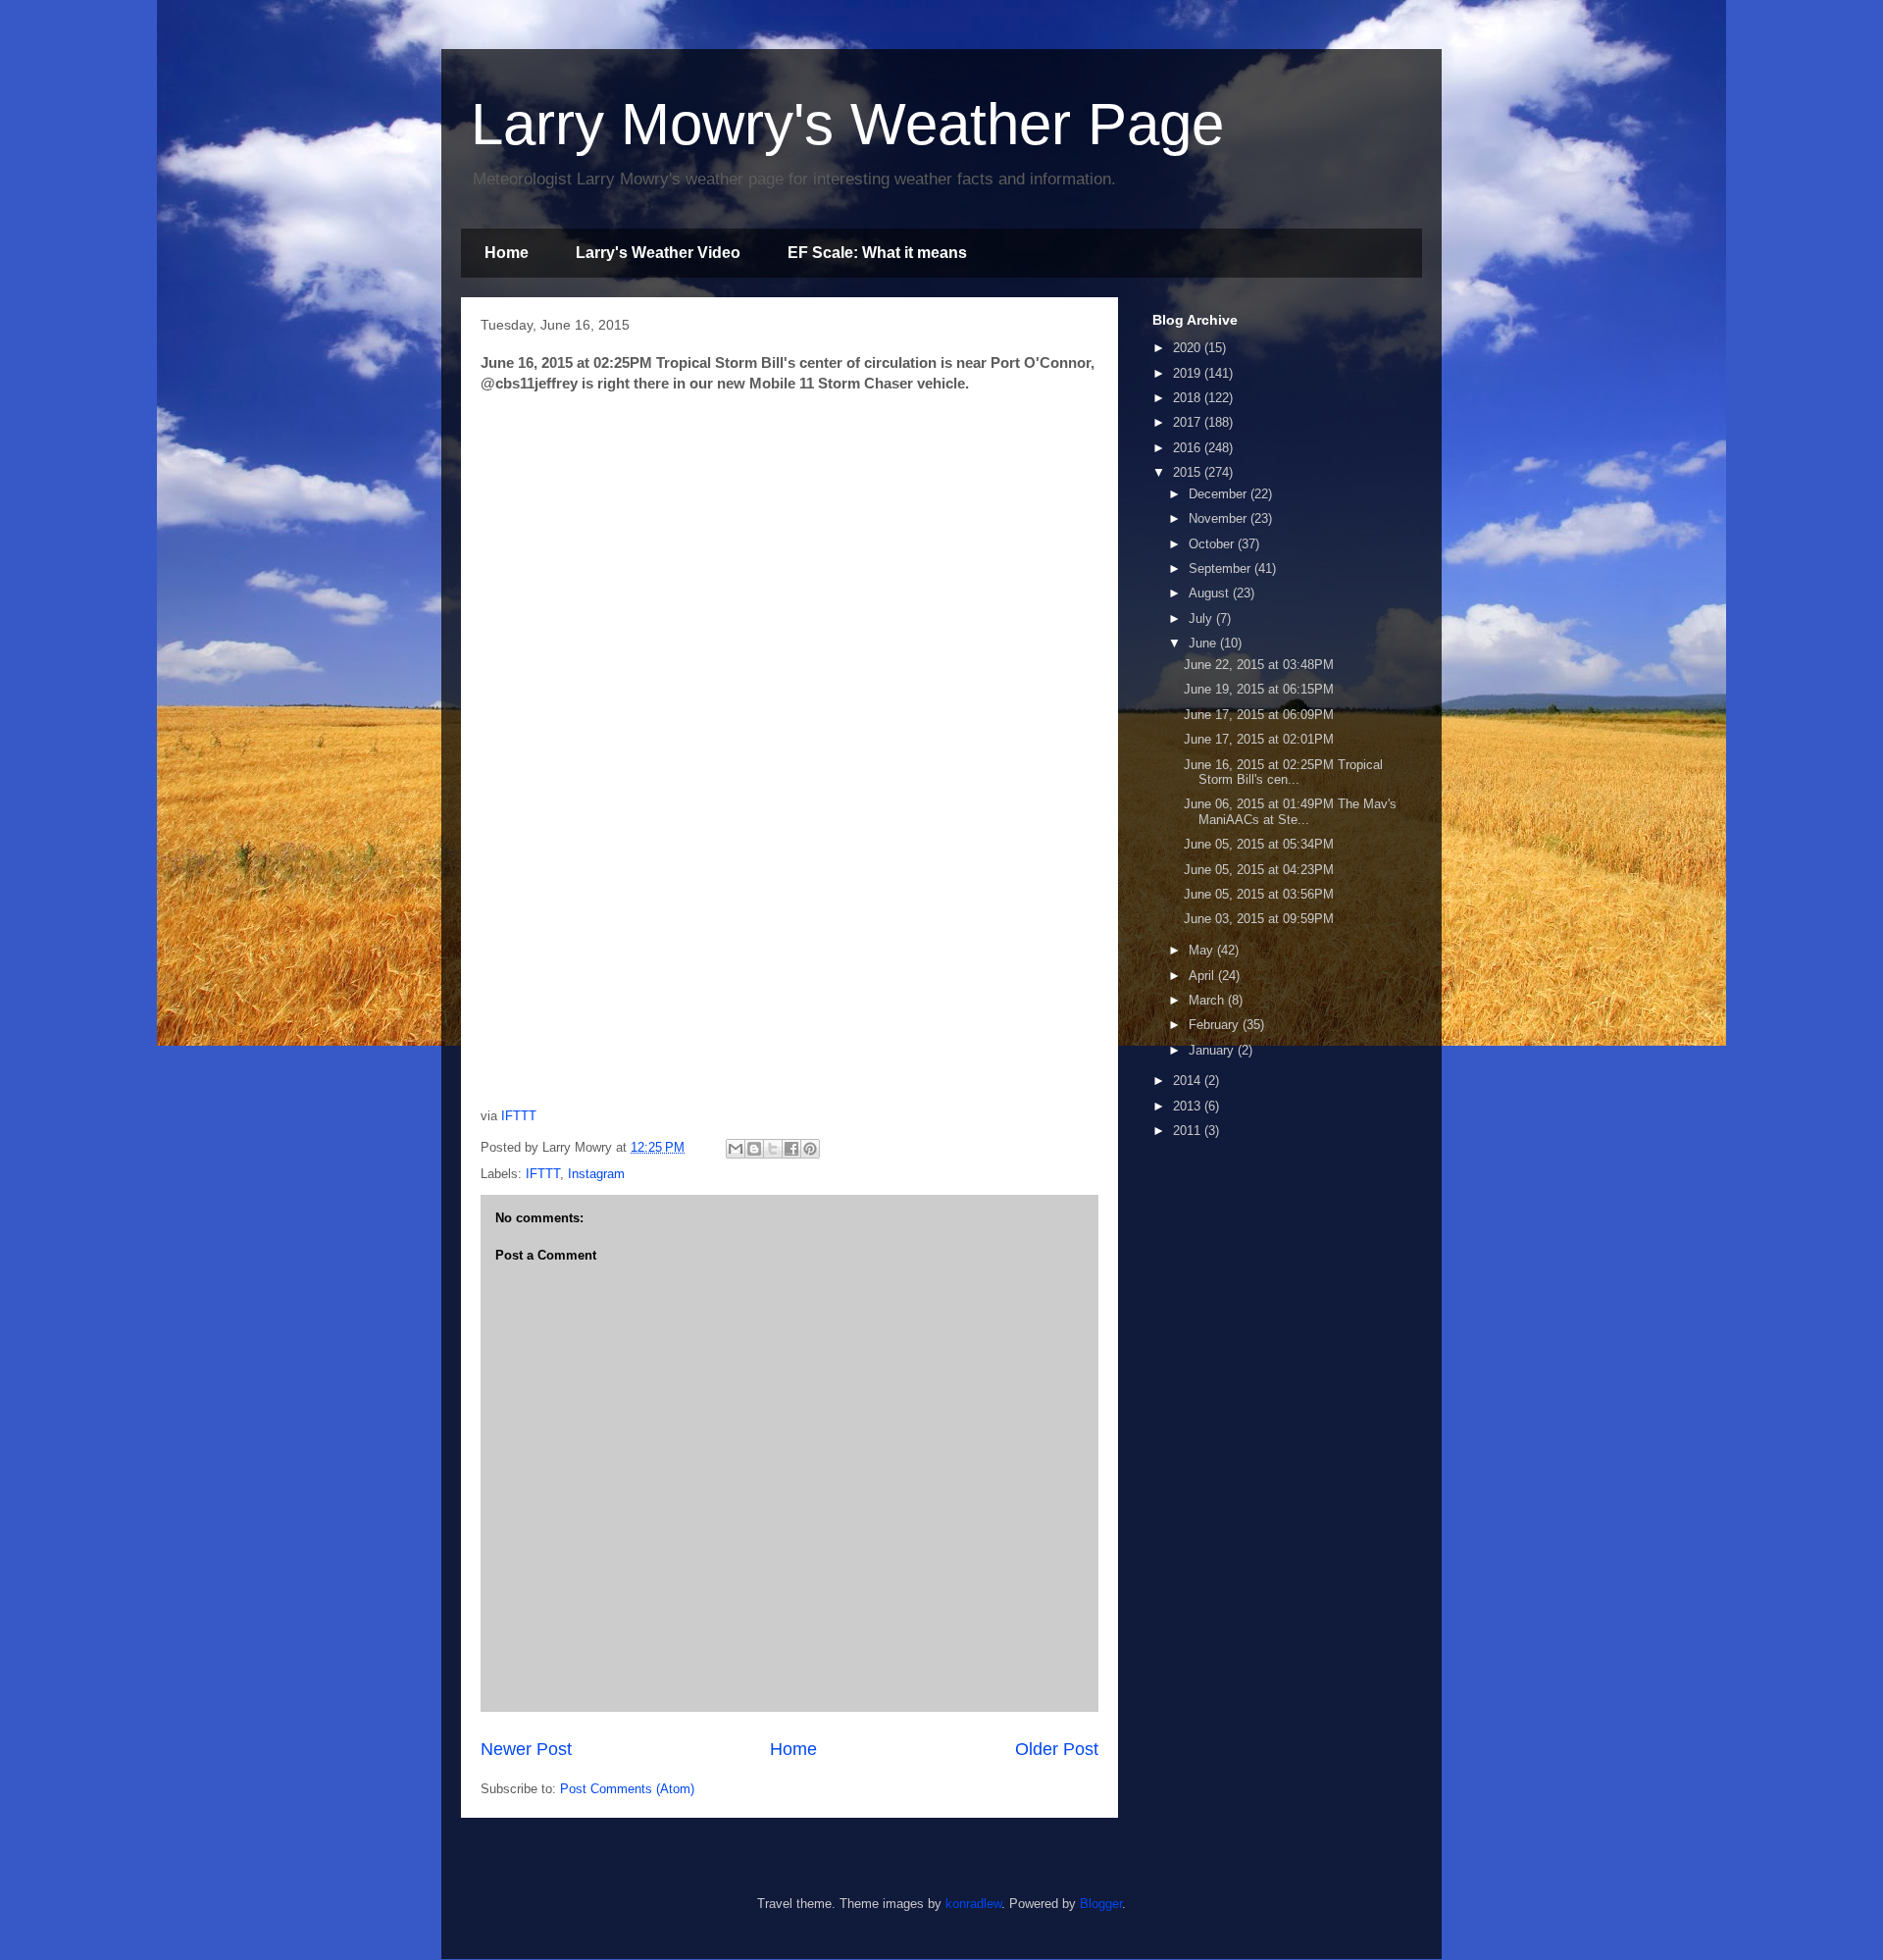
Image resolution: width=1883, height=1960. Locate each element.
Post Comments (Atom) (627, 1789)
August (1211, 593)
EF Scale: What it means (877, 253)
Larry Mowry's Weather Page (847, 124)
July (1202, 619)
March (1208, 1000)
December (1220, 494)
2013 (1189, 1106)
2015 (1189, 472)
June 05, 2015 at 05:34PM (1259, 844)
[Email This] (736, 1149)
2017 (1189, 422)
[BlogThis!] (754, 1149)
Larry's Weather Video (658, 253)
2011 (1189, 1131)
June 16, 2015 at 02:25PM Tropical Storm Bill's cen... (1283, 773)
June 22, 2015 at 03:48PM (1259, 665)
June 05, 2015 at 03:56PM (1259, 894)
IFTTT (519, 1116)
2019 (1189, 373)
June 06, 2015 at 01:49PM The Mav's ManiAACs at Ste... (1290, 812)
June (1204, 643)
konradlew (973, 1904)
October (1213, 544)
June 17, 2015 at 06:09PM (1259, 715)
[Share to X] (773, 1149)
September (1221, 568)
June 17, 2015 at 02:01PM (1259, 739)
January (1213, 1050)
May (1203, 950)
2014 (1189, 1081)
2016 (1189, 448)
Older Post (1057, 1749)
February (1216, 1025)
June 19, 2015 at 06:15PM (1259, 689)
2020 (1189, 348)
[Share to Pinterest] (810, 1149)
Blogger (1101, 1904)
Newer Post (526, 1749)
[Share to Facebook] (791, 1149)
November (1220, 518)
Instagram (596, 1174)
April (1203, 976)
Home (507, 253)
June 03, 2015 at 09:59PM (1259, 919)
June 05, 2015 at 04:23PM (1259, 870)
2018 (1189, 398)
